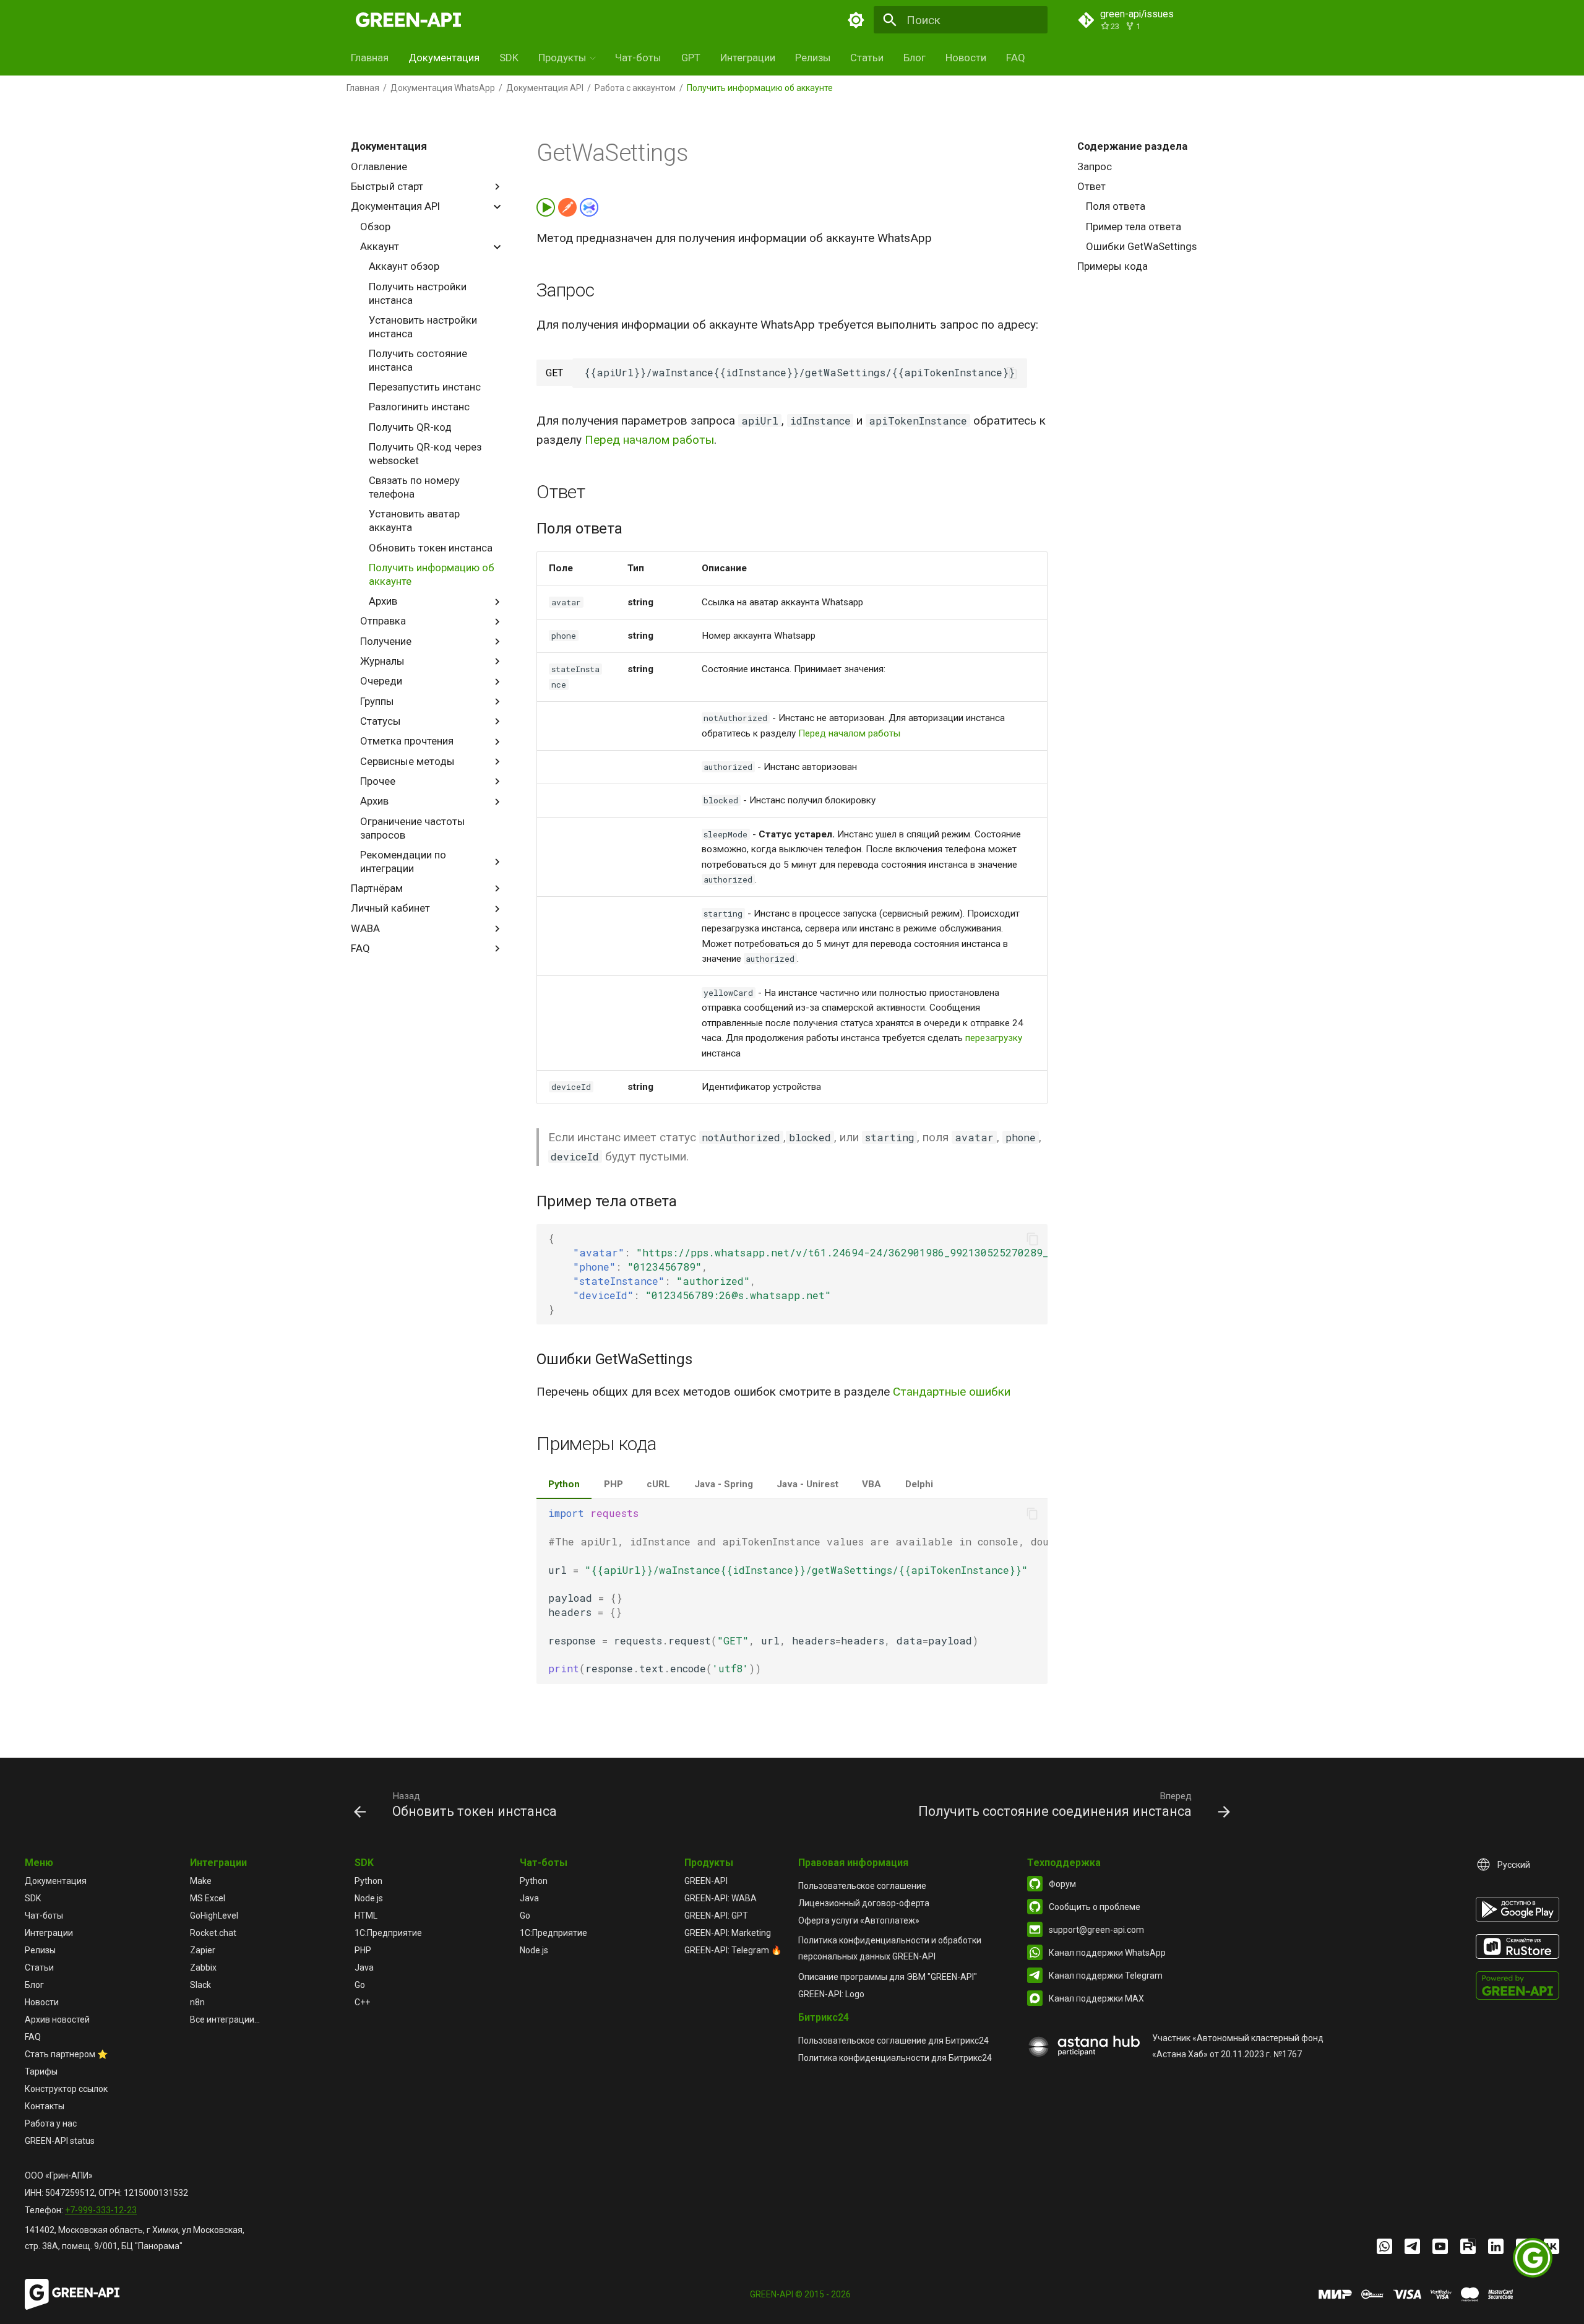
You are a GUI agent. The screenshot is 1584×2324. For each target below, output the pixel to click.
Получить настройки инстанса (418, 293)
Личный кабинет (390, 908)
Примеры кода (1113, 266)
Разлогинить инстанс (419, 407)
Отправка (383, 621)
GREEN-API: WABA (721, 1898)
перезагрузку (994, 1038)
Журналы (382, 661)
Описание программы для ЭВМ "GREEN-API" (888, 1977)
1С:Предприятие (388, 1933)
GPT (691, 58)
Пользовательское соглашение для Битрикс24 (893, 2041)
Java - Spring (724, 1484)
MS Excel (208, 1898)
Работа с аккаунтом (635, 88)
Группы (377, 701)
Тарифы (41, 2071)
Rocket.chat (213, 1933)
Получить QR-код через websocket (425, 454)
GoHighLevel (214, 1916)
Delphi (919, 1484)
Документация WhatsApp (443, 88)
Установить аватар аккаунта (414, 521)
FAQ (1016, 58)
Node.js (369, 1898)
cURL (658, 1484)
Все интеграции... (225, 2019)
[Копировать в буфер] (1012, 373)
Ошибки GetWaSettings (1141, 246)
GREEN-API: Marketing (728, 1933)
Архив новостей (57, 2019)
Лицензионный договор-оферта (864, 1903)
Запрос (1095, 166)
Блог (915, 58)
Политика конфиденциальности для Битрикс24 (895, 2058)
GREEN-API (706, 1881)
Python (564, 1484)
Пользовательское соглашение (862, 1886)
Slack (200, 1985)
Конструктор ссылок (66, 2089)
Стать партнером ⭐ (66, 2054)
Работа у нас (51, 2123)
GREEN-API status (60, 2141)
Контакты (45, 2106)
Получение (386, 641)
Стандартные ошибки (952, 1392)
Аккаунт (380, 246)
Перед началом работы (649, 440)
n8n (197, 2002)
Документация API (545, 88)
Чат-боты (638, 58)
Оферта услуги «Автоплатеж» (859, 1920)
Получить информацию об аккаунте (432, 574)
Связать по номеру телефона (414, 487)
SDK (509, 58)
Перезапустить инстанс (425, 387)
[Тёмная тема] (856, 20)
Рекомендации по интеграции (403, 862)
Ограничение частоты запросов (413, 828)
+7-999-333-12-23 (101, 2210)
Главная (370, 58)
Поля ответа (1116, 206)
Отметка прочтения (407, 741)
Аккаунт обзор (404, 266)
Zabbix (203, 1968)
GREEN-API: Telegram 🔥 (733, 1950)
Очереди (381, 681)
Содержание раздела (1132, 146)
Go (360, 1985)
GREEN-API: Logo (831, 1994)
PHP (613, 1484)
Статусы (381, 721)
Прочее (378, 781)
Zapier (203, 1950)
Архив (383, 601)
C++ (362, 2002)
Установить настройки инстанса (423, 327)
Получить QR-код (410, 427)
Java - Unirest (807, 1484)
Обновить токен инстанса (431, 548)
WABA (365, 928)
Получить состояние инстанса (418, 360)
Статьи (867, 58)
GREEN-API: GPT (716, 1916)
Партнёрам (377, 888)
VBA (872, 1484)
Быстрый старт (387, 186)
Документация (444, 58)
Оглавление (379, 166)
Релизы (813, 58)
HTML (366, 1916)
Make (201, 1881)
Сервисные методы (407, 761)
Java (364, 1968)
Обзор (375, 227)
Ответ (1091, 186)
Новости (966, 58)
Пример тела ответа (1134, 227)
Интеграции (748, 58)
